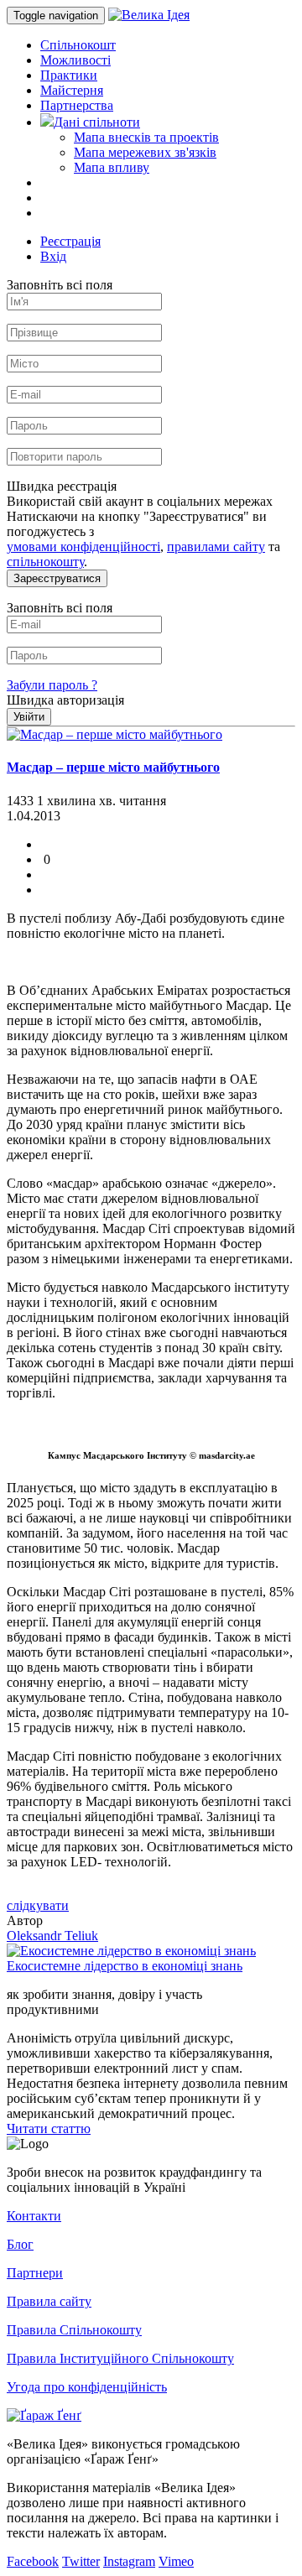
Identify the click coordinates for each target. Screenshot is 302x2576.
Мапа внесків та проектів (146, 137)
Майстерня (72, 90)
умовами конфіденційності (83, 546)
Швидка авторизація (65, 700)
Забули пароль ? (52, 685)
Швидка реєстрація (62, 486)
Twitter (81, 2561)
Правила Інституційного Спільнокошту (120, 2358)
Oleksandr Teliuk (52, 1936)
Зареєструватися (57, 578)
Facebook (33, 2561)
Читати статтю (49, 2128)
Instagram (129, 2561)
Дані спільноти (97, 122)
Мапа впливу (112, 167)
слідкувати (38, 1905)
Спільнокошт (78, 45)
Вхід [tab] (53, 256)
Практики (69, 75)
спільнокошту (45, 562)
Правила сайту (49, 2301)
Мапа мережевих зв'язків (145, 152)
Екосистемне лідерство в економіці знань (125, 1966)
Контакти (34, 2216)
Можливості (75, 60)
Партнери (35, 2273)
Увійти (29, 717)
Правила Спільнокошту (74, 2330)
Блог (20, 2244)
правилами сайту (216, 546)
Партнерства (77, 105)
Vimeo (176, 2561)
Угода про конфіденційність (87, 2387)
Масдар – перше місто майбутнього (113, 767)
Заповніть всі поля (60, 285)
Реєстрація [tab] (70, 241)
